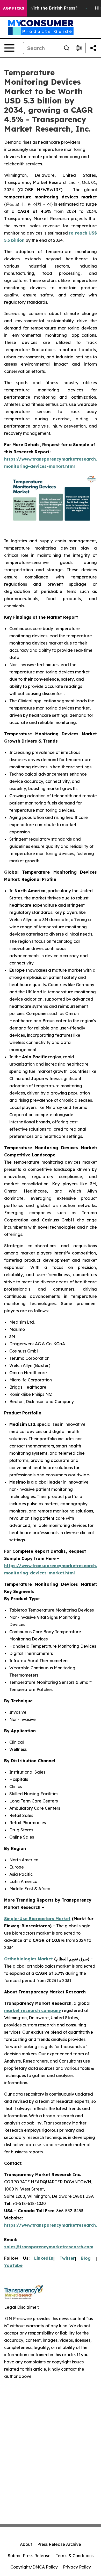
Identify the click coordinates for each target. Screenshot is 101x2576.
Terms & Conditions (75, 2556)
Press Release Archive (59, 2544)
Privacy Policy (77, 2567)
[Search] (67, 48)
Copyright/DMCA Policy (34, 2567)
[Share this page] (93, 48)
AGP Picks (14, 8)
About (26, 2544)
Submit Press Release (29, 2556)
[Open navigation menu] (9, 48)
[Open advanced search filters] (79, 48)
